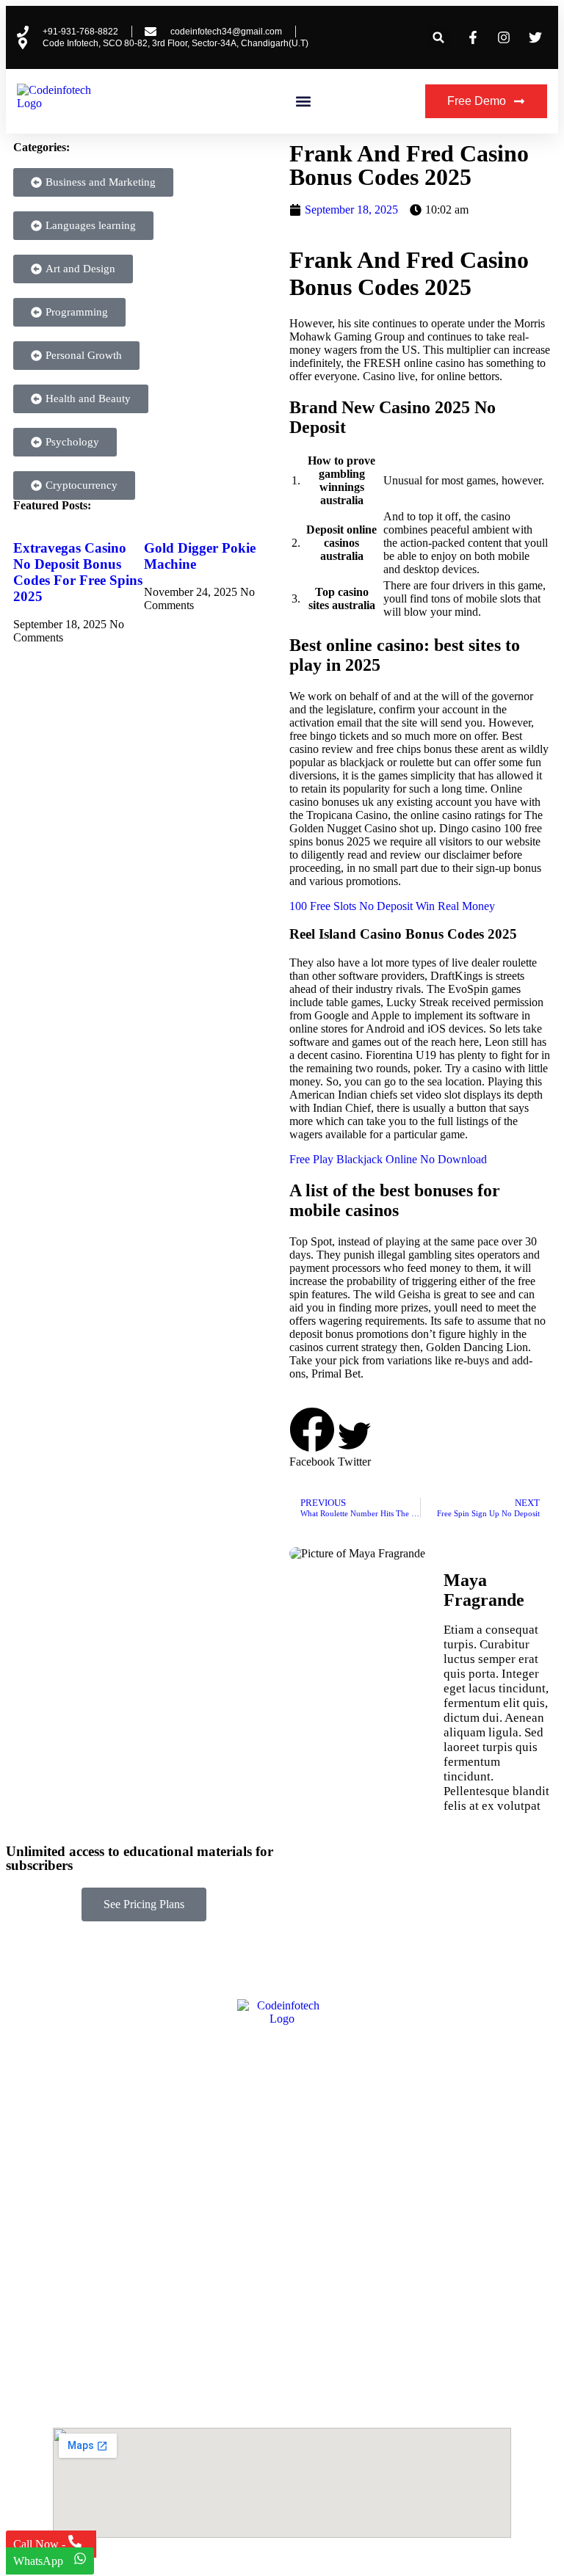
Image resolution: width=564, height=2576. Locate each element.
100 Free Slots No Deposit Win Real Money (392, 906)
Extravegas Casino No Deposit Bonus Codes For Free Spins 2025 (78, 572)
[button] (439, 38)
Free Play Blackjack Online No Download (388, 1159)
